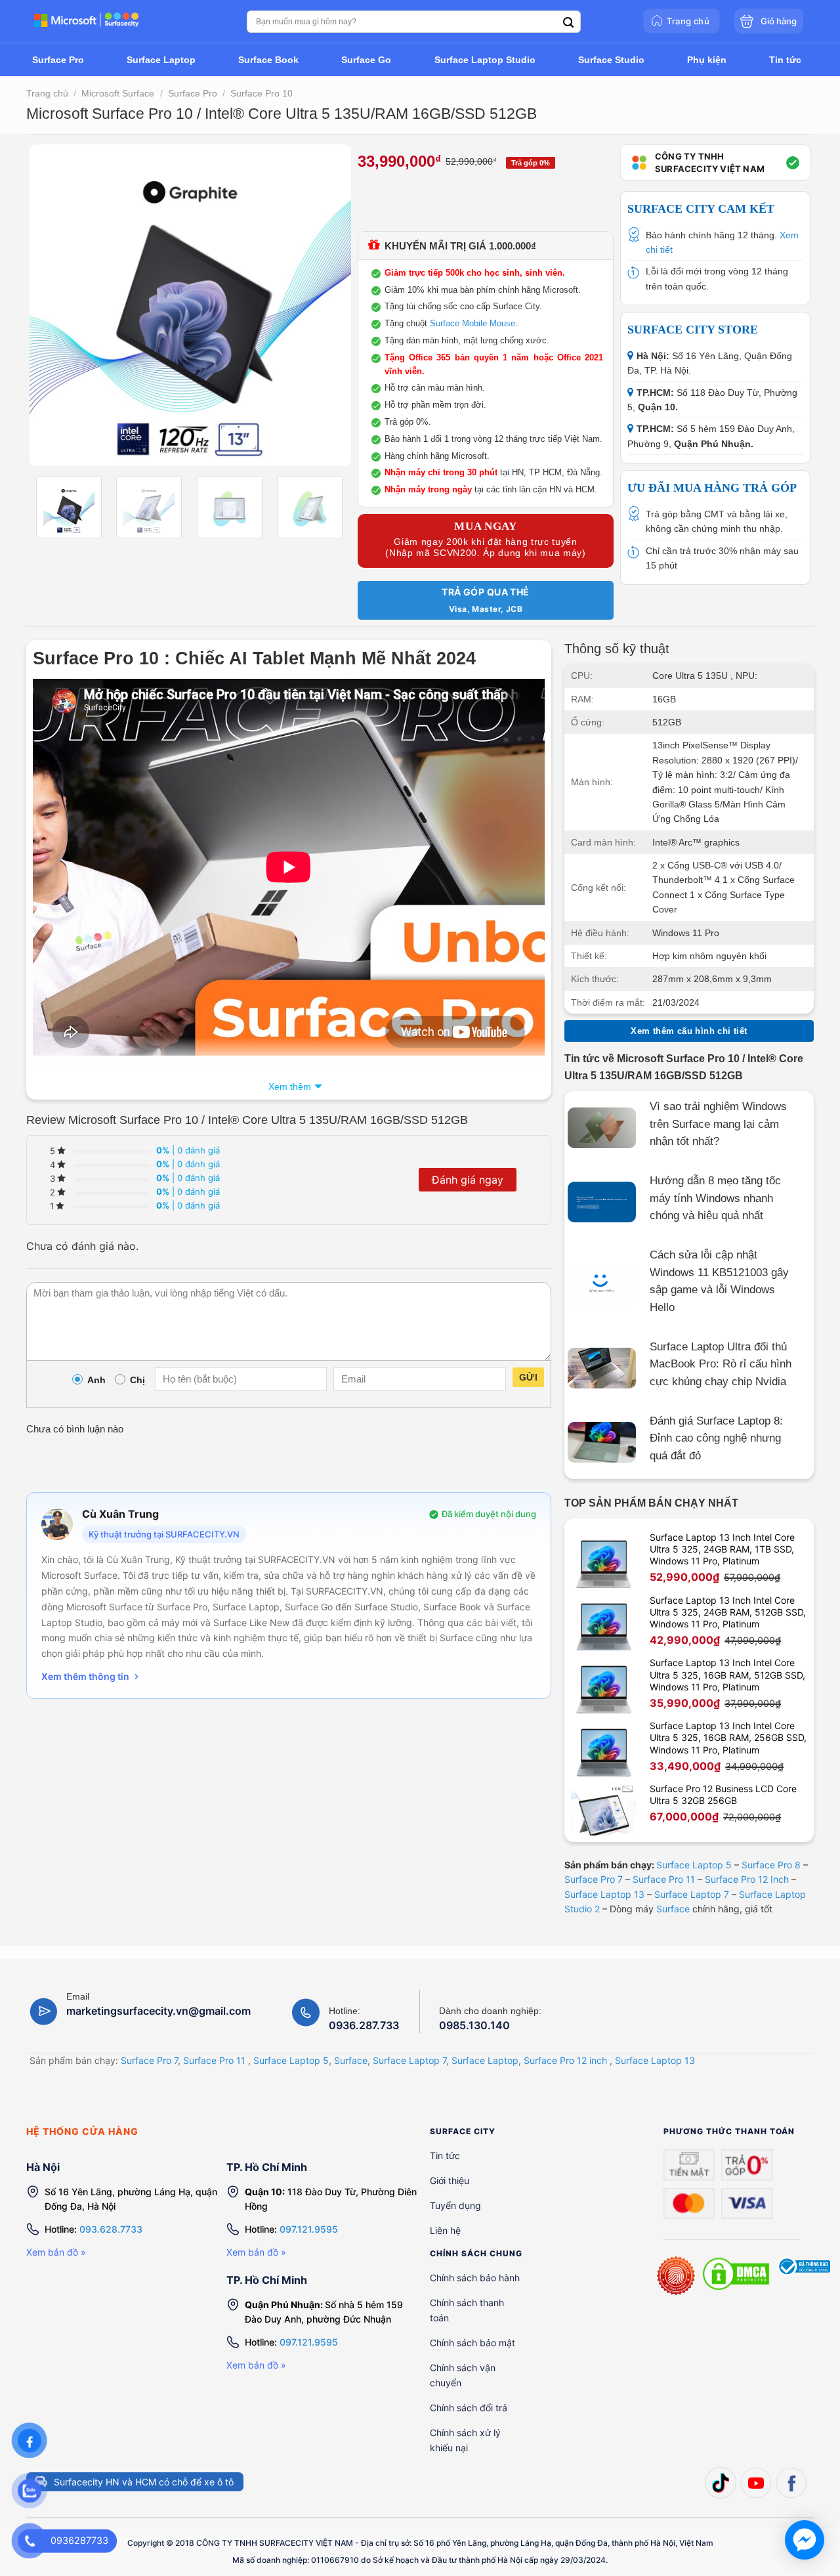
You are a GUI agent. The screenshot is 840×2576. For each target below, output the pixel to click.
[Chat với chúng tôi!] (805, 2540)
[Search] (568, 23)
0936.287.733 (364, 2026)
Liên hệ (445, 2230)
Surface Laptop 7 (692, 1894)
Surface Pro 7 (594, 1879)
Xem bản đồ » (56, 2252)
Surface (673, 1909)
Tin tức (445, 2156)
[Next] (328, 305)
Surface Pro (193, 93)
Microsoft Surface (118, 93)
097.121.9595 (309, 2229)
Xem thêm (290, 1086)
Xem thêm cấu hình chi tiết (689, 1031)
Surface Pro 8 (771, 1865)
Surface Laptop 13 (604, 1894)
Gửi (528, 1377)
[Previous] (52, 305)
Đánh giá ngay (468, 1180)
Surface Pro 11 (664, 1879)
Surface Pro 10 (262, 93)
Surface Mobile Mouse (472, 323)
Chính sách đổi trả (469, 2408)
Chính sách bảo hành (475, 2278)
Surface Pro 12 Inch (747, 1879)
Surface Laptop (485, 2060)
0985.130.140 (474, 2026)
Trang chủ (47, 93)
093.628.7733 (111, 2229)
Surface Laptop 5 (694, 1865)
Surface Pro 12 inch (565, 2060)
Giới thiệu (450, 2180)
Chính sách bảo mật (472, 2343)
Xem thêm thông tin (85, 1676)
